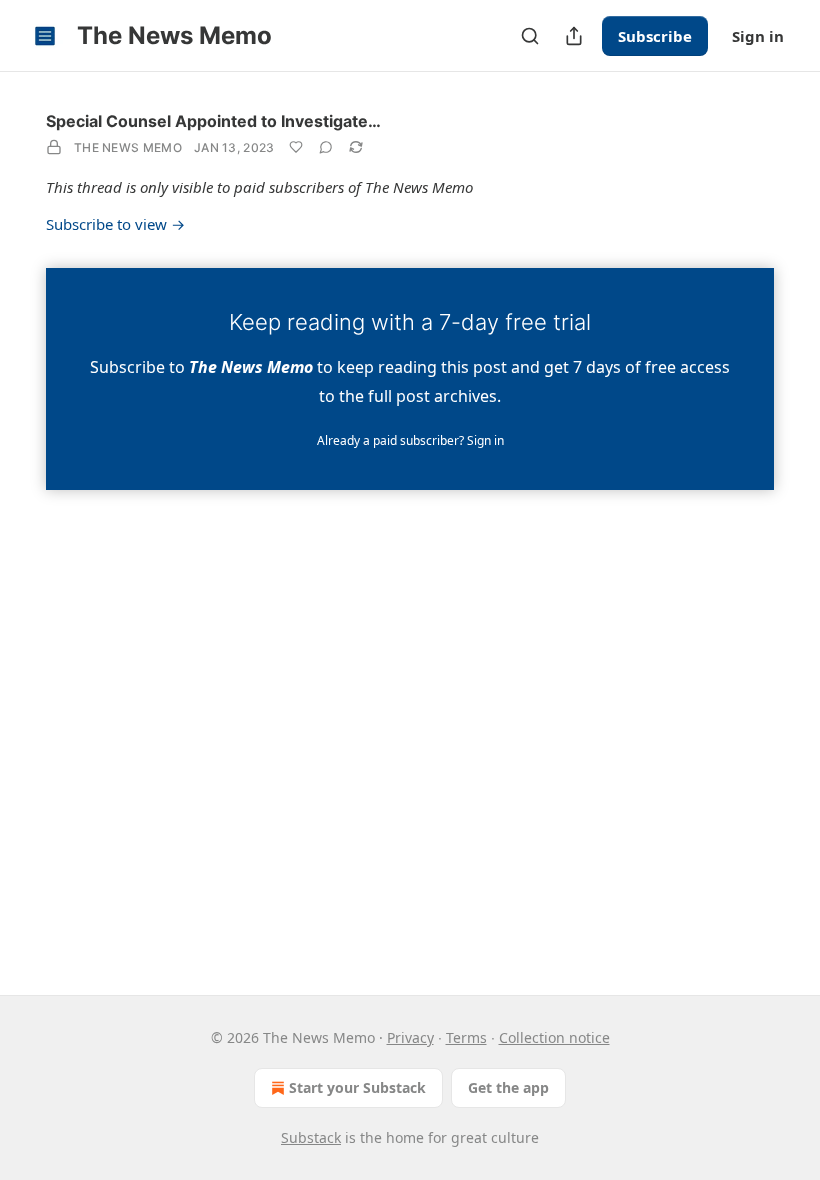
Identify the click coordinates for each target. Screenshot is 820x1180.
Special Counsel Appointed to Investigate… (213, 121)
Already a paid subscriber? (410, 440)
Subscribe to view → (115, 224)
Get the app (508, 1087)
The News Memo (128, 147)
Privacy (410, 1037)
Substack (311, 1137)
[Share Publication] (574, 36)
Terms (466, 1037)
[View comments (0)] (326, 147)
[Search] (530, 36)
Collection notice (554, 1037)
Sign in (758, 36)
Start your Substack (357, 1087)
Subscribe (655, 36)
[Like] (296, 147)
